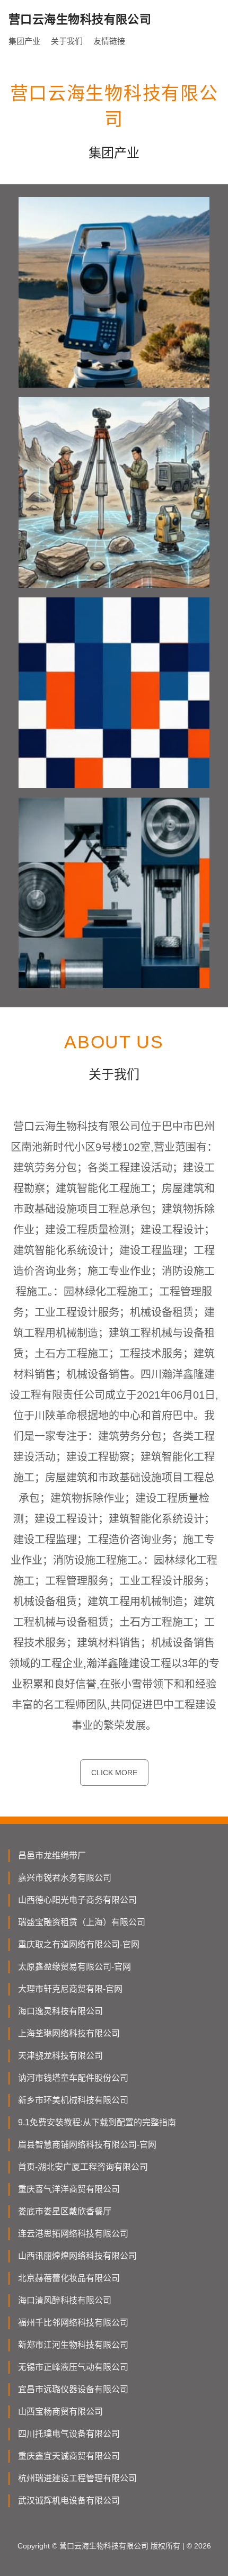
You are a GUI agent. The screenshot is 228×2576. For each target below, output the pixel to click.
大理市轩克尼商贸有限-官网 (70, 1989)
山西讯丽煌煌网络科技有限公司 (77, 2256)
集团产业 (24, 41)
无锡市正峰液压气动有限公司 (73, 2367)
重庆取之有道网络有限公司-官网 (79, 1944)
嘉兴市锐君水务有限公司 (65, 1878)
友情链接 (109, 41)
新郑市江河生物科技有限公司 (73, 2345)
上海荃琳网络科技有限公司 (69, 2033)
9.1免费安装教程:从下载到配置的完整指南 (97, 2122)
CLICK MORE (114, 1773)
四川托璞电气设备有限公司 (69, 2434)
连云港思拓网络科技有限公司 (73, 2234)
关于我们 (67, 41)
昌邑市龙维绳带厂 (52, 1855)
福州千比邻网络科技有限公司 (73, 2323)
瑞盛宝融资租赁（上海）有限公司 (82, 1922)
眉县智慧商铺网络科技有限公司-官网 (87, 2145)
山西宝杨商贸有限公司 (60, 2412)
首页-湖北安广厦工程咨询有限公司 (83, 2167)
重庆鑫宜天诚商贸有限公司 (69, 2456)
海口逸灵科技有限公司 (60, 2011)
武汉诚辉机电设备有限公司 (69, 2501)
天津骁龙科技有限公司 (60, 2056)
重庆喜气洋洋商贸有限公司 (69, 2189)
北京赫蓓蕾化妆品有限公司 (69, 2278)
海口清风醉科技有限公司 (65, 2300)
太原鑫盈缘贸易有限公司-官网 (74, 1967)
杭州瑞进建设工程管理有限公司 (77, 2478)
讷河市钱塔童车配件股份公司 (73, 2078)
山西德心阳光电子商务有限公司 (77, 1900)
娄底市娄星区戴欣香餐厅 (65, 2211)
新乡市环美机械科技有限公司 (73, 2100)
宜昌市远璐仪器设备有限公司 (73, 2389)
